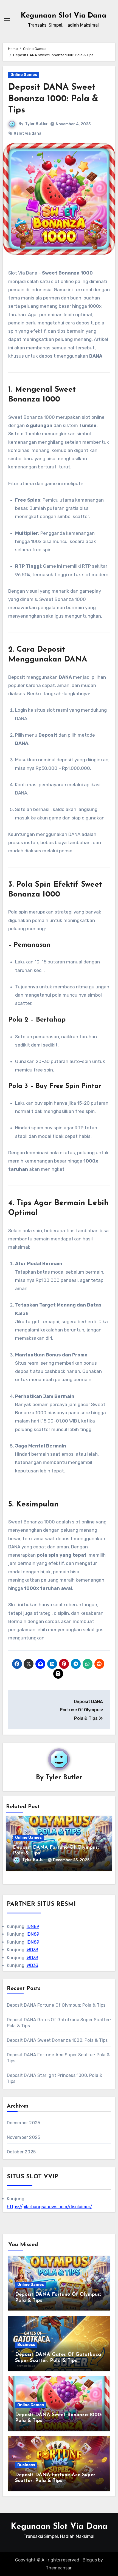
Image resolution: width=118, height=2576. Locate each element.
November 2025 (24, 2137)
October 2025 (21, 2152)
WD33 (32, 1950)
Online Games (24, 75)
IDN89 (33, 1926)
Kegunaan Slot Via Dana (64, 16)
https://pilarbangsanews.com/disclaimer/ (50, 2207)
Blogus (90, 2560)
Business (26, 2345)
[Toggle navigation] (7, 19)
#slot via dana (28, 133)
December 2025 (24, 2123)
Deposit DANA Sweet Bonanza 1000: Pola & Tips (53, 99)
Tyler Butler (36, 124)
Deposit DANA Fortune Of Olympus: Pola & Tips (56, 2005)
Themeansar (59, 2568)
